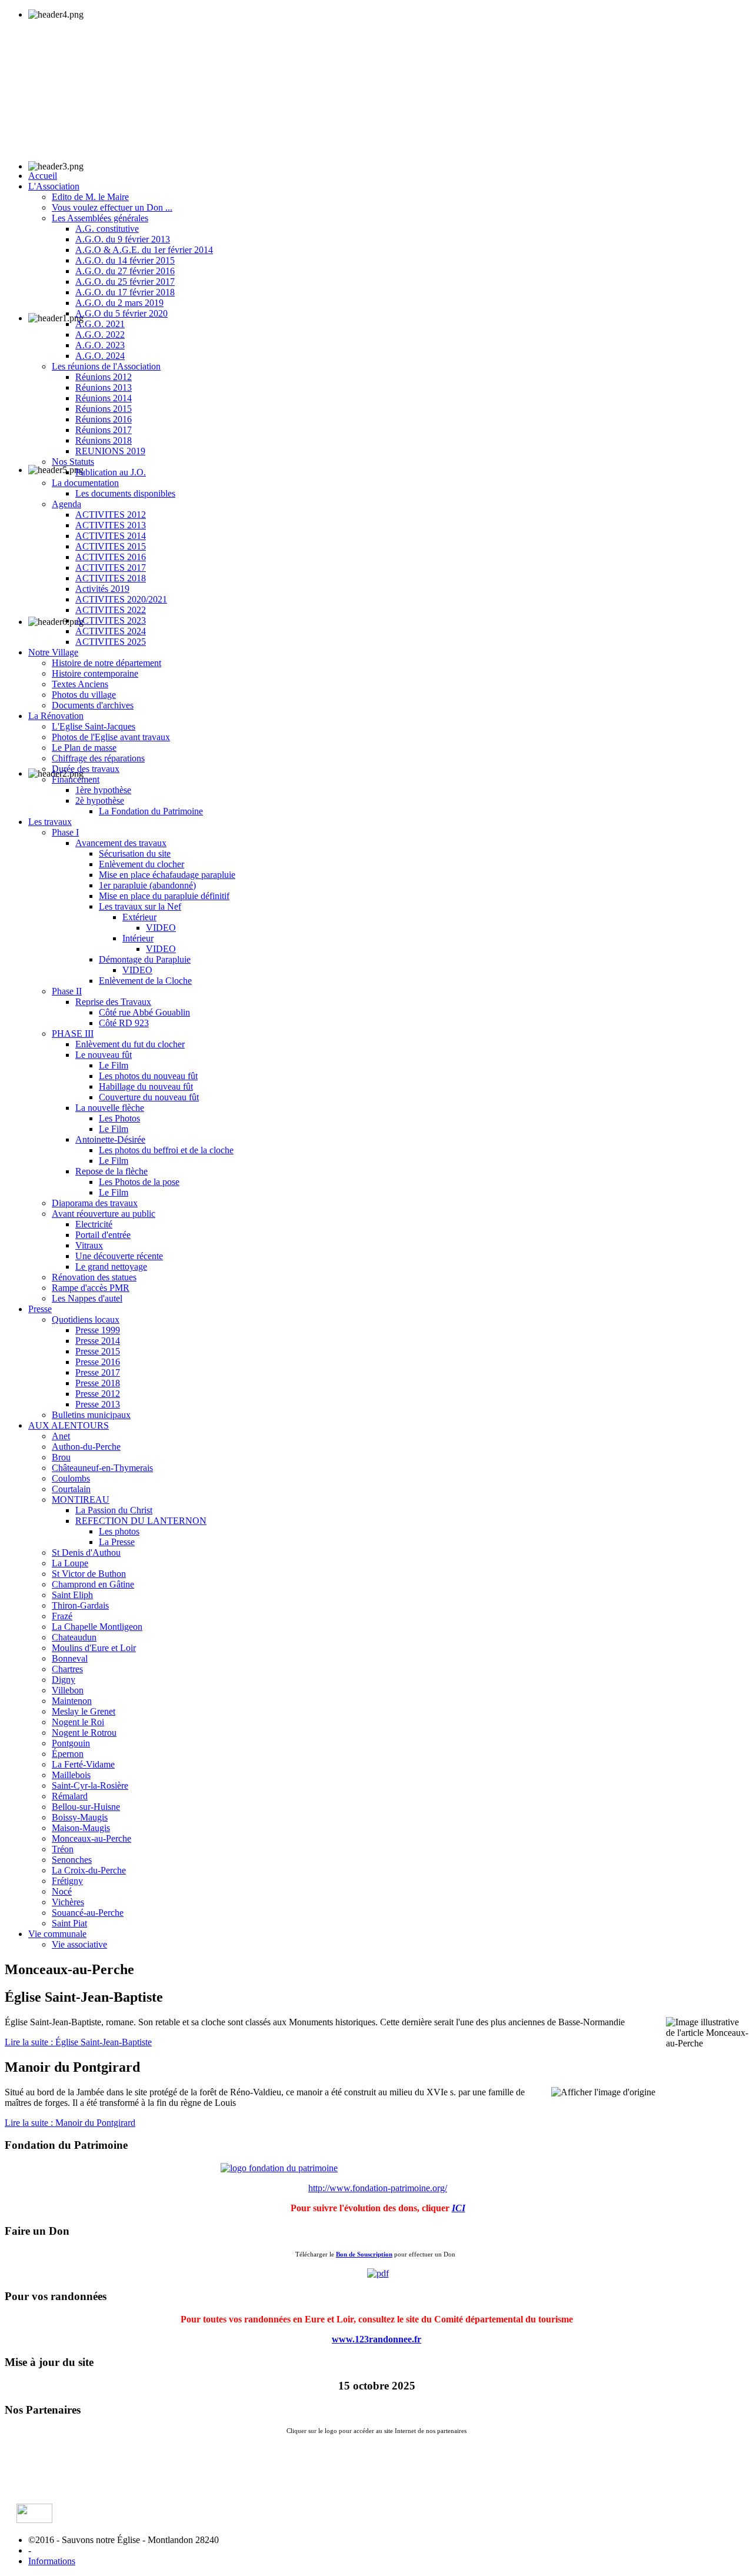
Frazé (62, 1616)
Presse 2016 (98, 1362)
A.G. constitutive (107, 229)
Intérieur (138, 938)
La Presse (117, 1542)
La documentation (85, 483)
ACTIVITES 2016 (111, 557)
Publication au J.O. (111, 472)
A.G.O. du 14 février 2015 (125, 260)
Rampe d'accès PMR (91, 1288)
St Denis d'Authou (86, 1552)
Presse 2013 (98, 1404)
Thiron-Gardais (80, 1605)
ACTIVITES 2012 (111, 515)
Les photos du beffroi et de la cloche (166, 1150)
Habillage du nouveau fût (146, 1086)
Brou (61, 1457)
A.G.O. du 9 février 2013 (123, 239)
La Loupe (70, 1563)
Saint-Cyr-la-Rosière (90, 1785)
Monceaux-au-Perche (91, 1838)
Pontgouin (71, 1743)
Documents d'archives (93, 705)
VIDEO (161, 928)
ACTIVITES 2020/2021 (121, 599)
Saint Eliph (72, 1595)
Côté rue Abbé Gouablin (144, 1012)
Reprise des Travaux (113, 1002)
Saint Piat (69, 1923)
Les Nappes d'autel (87, 1298)
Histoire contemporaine (95, 673)
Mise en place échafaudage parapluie (167, 875)
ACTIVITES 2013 (111, 525)
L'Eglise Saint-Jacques (94, 726)
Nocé (62, 1891)
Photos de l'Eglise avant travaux (111, 737)
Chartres (67, 1669)
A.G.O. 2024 (100, 356)
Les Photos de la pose (139, 1182)
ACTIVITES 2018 (111, 578)
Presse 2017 (98, 1372)
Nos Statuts (73, 462)
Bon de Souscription (364, 2254)
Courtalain (71, 1489)
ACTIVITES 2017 (111, 568)
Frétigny (67, 1881)
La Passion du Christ (114, 1510)
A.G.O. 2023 (100, 345)
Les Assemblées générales (100, 218)
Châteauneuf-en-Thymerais (102, 1468)
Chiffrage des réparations (98, 758)
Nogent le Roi (78, 1722)
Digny (64, 1680)
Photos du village (84, 695)
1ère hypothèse (103, 790)
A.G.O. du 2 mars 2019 (119, 303)
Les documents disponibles (125, 493)
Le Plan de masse (84, 748)
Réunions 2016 (104, 419)
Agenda (66, 504)
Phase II (67, 991)
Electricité (94, 1224)
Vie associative (79, 1944)
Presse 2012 (98, 1394)
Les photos (119, 1531)
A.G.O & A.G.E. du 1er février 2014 (144, 250)
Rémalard (70, 1796)
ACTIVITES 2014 (111, 536)
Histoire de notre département (106, 663)
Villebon (68, 1690)
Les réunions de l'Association (106, 366)
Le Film (114, 1065)
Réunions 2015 (104, 409)
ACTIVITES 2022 (111, 610)
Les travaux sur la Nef (140, 906)
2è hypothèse (100, 801)
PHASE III (73, 1034)
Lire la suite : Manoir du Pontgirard (70, 2123)
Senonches (72, 1860)
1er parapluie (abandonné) (147, 885)
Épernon (68, 1754)
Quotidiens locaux (86, 1319)
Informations (52, 2561)
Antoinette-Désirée (110, 1139)
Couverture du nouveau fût (149, 1097)
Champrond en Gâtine (93, 1584)
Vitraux (89, 1245)
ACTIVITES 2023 (111, 620)
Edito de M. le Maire (90, 197)
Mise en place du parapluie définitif (164, 896)
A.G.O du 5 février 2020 (121, 313)
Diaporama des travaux (95, 1203)
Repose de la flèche (111, 1171)
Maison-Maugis (81, 1828)
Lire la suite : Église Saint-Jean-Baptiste (78, 2042)
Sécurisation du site (135, 853)
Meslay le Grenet (84, 1711)
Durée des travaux (86, 769)
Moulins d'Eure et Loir (94, 1648)
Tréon (63, 1849)
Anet (61, 1436)
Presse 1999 (98, 1330)
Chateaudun (74, 1637)
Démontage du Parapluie (145, 959)
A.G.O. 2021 (100, 324)
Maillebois (71, 1775)
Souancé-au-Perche (88, 1913)
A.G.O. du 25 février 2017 (125, 282)
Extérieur (139, 917)
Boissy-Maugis (80, 1817)
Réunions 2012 (104, 377)
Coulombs (71, 1478)
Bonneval (70, 1658)
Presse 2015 (98, 1351)
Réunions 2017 (104, 430)
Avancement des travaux (121, 843)
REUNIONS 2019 (110, 451)
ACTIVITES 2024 (111, 631)
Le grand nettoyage (111, 1267)
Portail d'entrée (103, 1235)
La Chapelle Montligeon (97, 1627)
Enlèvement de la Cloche (145, 981)
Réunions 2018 (104, 440)
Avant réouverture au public (104, 1214)
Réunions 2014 (104, 398)
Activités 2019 (102, 589)
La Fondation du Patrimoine (151, 811)
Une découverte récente (119, 1256)
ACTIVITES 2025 (111, 642)
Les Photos (119, 1118)
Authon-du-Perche (86, 1447)
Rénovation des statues (94, 1277)
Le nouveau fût (104, 1055)
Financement (76, 779)
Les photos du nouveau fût (148, 1076)
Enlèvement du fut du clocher (130, 1044)
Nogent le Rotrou (84, 1733)
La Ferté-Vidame (83, 1764)
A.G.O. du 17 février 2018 (125, 292)
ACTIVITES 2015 (111, 546)
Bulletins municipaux (91, 1415)
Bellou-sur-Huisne (86, 1807)
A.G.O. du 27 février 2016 (125, 271)
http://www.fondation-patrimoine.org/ (378, 2188)
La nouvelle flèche (110, 1108)
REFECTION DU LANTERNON (141, 1521)
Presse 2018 (98, 1383)
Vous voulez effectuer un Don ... (112, 207)
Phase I (65, 832)
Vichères (68, 1902)
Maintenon (72, 1701)
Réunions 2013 (104, 387)
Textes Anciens (80, 684)
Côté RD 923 (124, 1023)
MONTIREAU (81, 1500)
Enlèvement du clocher (141, 864)
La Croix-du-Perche (89, 1870)
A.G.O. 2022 (100, 335)
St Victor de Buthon (89, 1574)
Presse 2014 (98, 1341)
